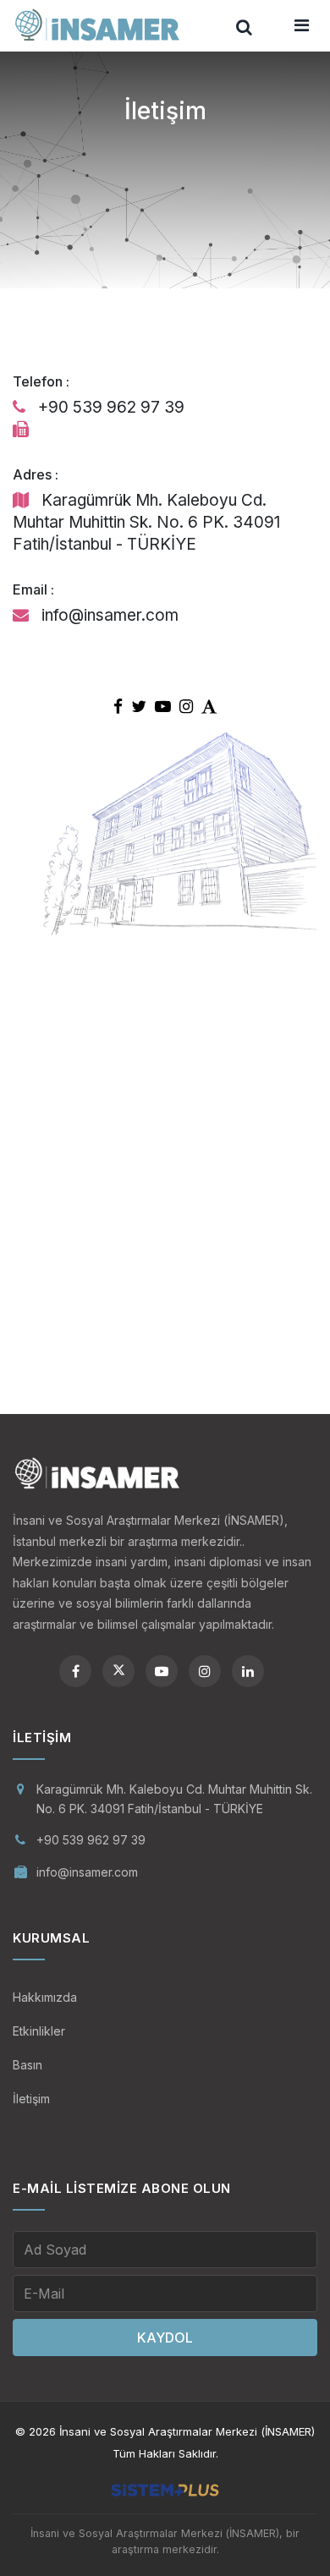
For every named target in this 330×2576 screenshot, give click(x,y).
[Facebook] (75, 1671)
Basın (27, 2065)
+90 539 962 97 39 (91, 1840)
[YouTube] (162, 1671)
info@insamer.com (87, 1872)
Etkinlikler (39, 2031)
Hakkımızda (45, 1997)
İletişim (31, 2099)
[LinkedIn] (248, 1671)
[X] (118, 1671)
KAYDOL (165, 2338)
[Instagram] (205, 1671)
